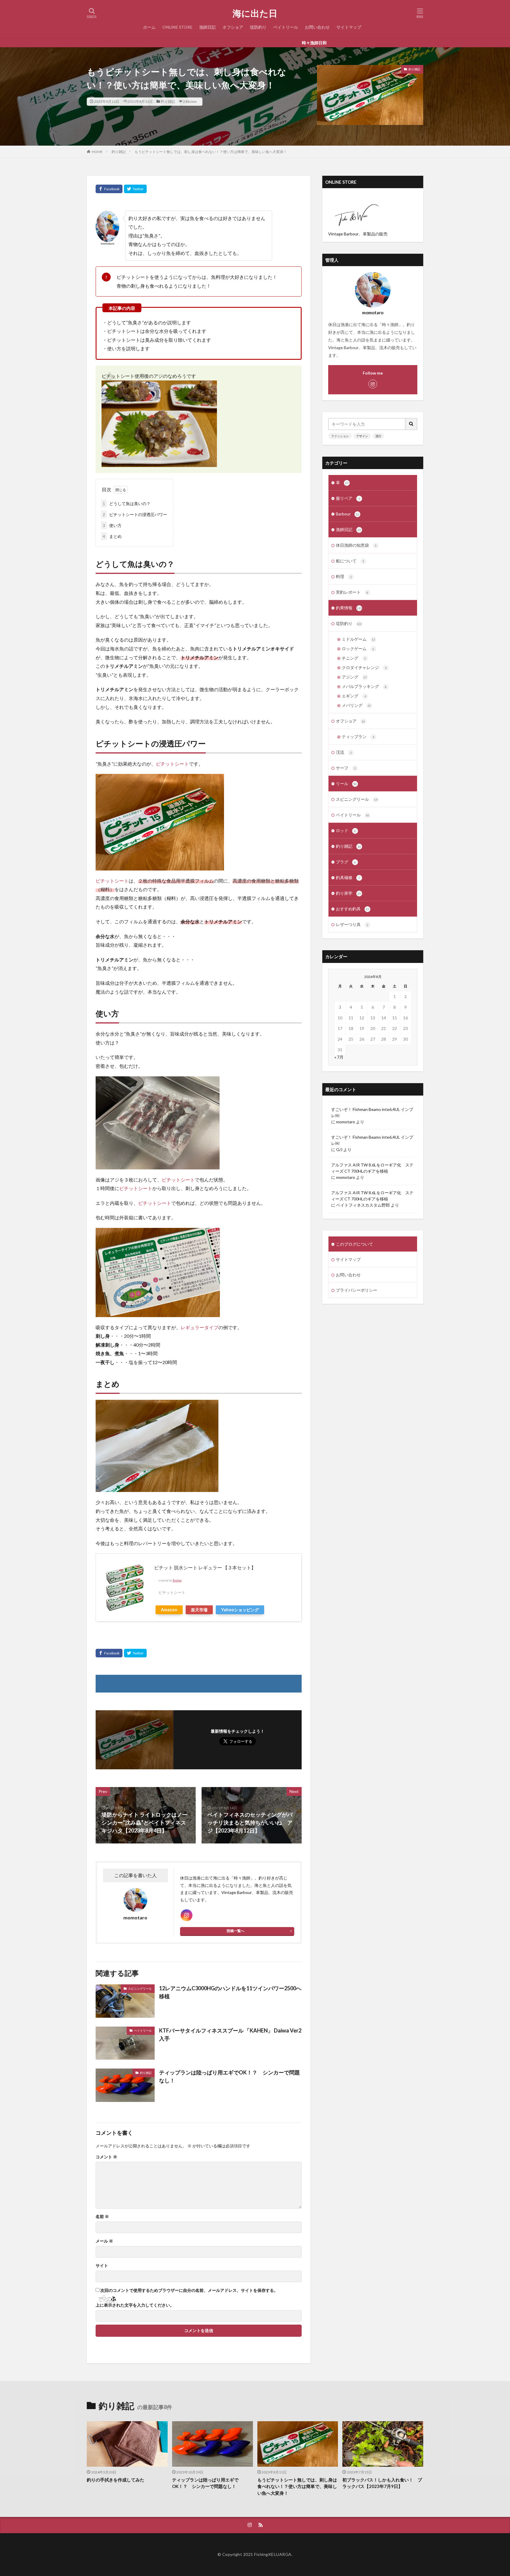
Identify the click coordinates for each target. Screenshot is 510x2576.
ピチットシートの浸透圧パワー (135, 514)
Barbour (348, 514)
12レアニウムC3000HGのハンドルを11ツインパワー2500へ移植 (230, 1992)
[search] (411, 424)
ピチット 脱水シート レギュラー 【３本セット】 (205, 1567)
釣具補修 (348, 877)
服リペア (348, 498)
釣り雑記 (168, 101)
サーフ (346, 768)
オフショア (233, 27)
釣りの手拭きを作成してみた (116, 2480)
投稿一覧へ (236, 1931)
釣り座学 (348, 893)
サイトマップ (349, 27)
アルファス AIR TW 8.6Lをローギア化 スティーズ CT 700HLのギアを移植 (372, 1168)
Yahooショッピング (240, 1610)
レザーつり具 (352, 924)
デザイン (362, 436)
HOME (97, 152)
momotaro (346, 1122)
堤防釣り (258, 27)
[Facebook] (109, 189)
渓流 (344, 752)
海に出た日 (255, 13)
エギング (354, 696)
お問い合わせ (317, 27)
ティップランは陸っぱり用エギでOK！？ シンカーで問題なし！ (229, 2076)
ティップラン (358, 737)
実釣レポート (352, 592)
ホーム (149, 27)
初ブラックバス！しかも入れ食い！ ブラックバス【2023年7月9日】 (382, 2483)
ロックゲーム (358, 649)
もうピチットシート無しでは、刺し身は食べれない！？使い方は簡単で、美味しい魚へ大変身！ (211, 152)
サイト (102, 2266)
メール (104, 2241)
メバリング (356, 705)
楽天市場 (199, 1610)
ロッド (346, 830)
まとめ (112, 536)
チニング (354, 658)
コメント (106, 2157)
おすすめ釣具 (353, 909)
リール (346, 783)
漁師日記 (207, 27)
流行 (378, 436)
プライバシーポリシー (357, 1290)
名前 (102, 2217)
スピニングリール (140, 1988)
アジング (354, 677)
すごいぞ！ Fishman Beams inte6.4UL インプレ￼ (372, 1112)
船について (350, 561)
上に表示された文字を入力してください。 (135, 2305)
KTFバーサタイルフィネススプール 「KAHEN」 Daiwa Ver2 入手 (230, 2034)
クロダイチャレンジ (364, 667)
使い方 (112, 525)
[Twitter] (135, 189)
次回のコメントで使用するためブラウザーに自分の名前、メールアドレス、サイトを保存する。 (189, 2290)
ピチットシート (172, 764)
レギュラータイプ (200, 1327)
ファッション (340, 436)
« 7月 (339, 1057)
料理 (344, 576)
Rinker (177, 1580)
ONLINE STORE (177, 27)
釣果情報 (349, 608)
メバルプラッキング (364, 686)
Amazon (169, 1610)
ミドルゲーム (358, 639)
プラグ (346, 862)
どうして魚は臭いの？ (127, 503)
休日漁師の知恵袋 (356, 545)
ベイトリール (286, 27)
